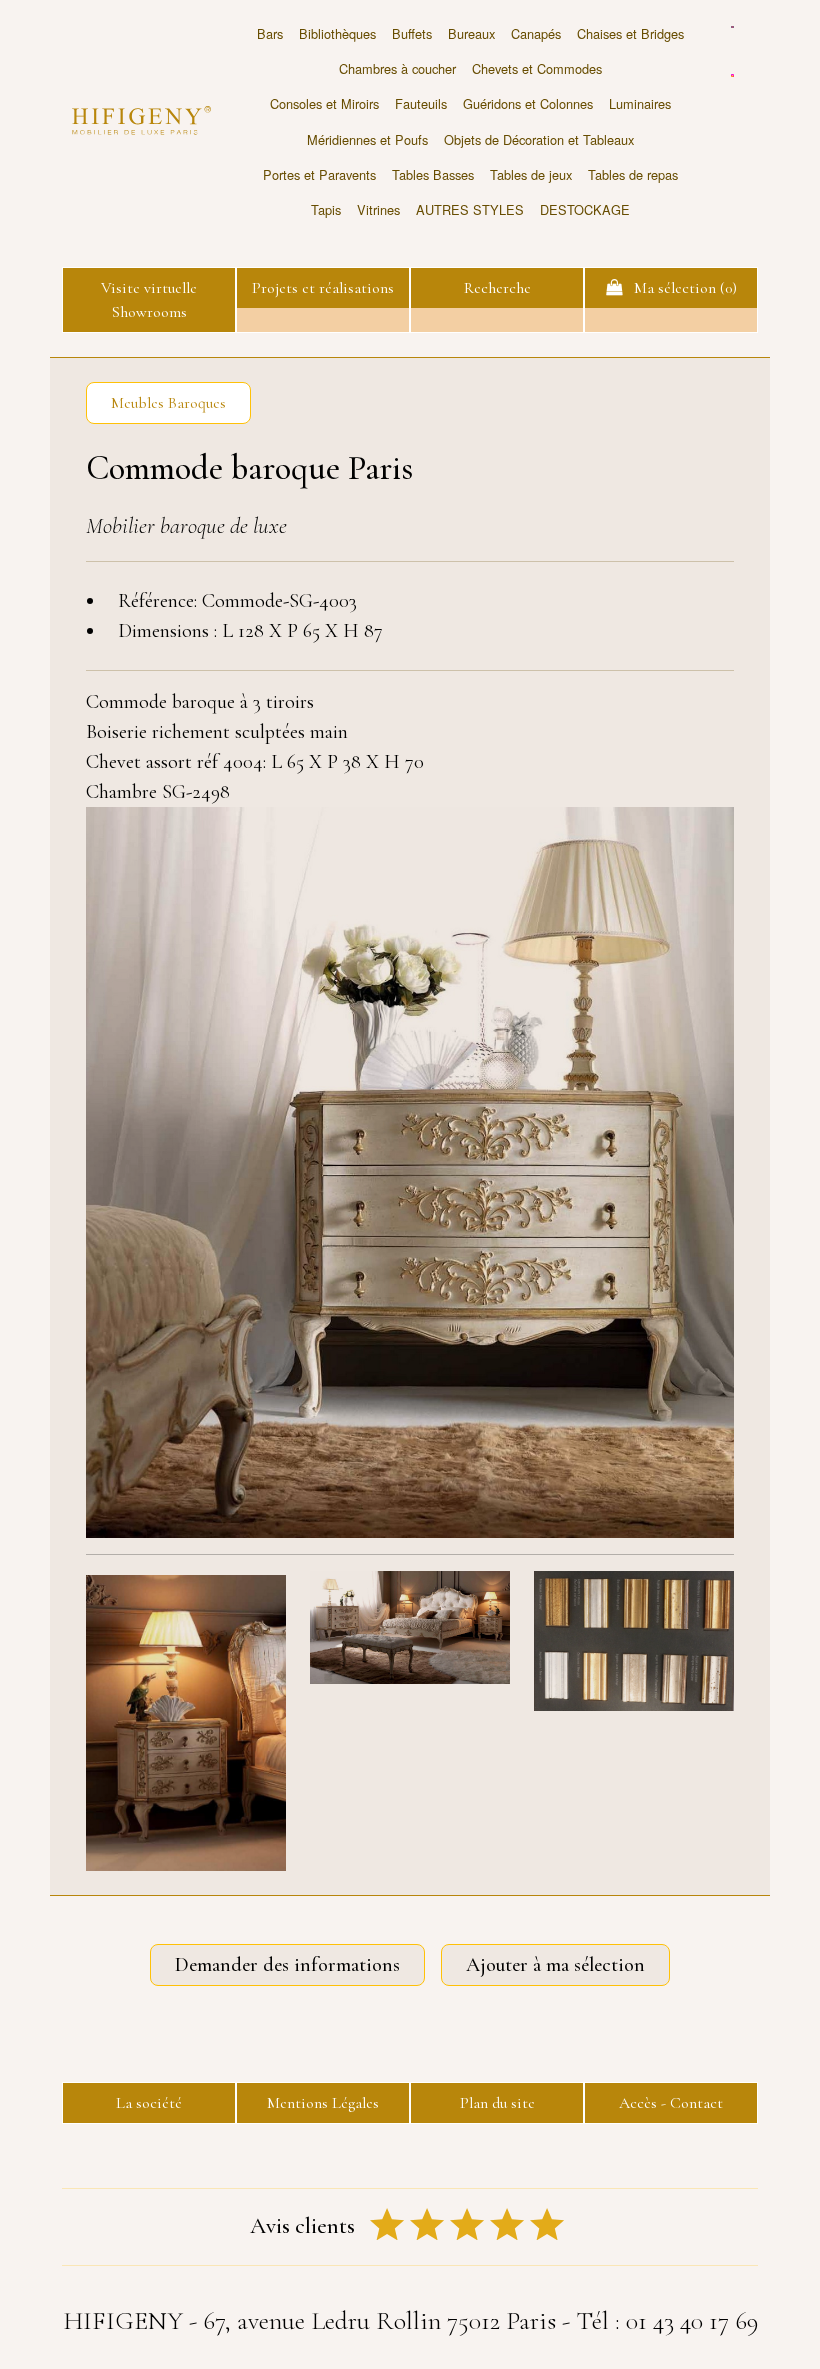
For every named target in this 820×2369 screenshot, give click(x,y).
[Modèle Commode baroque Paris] (186, 1723)
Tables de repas (633, 174)
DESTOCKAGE (585, 209)
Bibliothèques (337, 33)
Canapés (536, 33)
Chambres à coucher (397, 68)
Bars (270, 33)
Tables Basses (433, 174)
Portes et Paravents (319, 174)
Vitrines (378, 209)
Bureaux (471, 33)
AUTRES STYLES (470, 209)
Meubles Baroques (168, 403)
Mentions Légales (323, 2103)
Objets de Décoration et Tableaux (539, 139)
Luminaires (640, 103)
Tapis (326, 209)
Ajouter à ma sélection (555, 1965)
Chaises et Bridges (630, 33)
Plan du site (497, 2103)
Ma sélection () (679, 288)
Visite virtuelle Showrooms (149, 300)
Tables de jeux (531, 174)
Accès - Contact (671, 2103)
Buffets (412, 33)
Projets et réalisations (323, 288)
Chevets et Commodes (537, 68)
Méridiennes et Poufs (367, 139)
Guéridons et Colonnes (528, 103)
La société (149, 2103)
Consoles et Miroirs (324, 103)
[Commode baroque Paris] (410, 1172)
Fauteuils (421, 103)
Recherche (497, 288)
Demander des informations (287, 1965)
